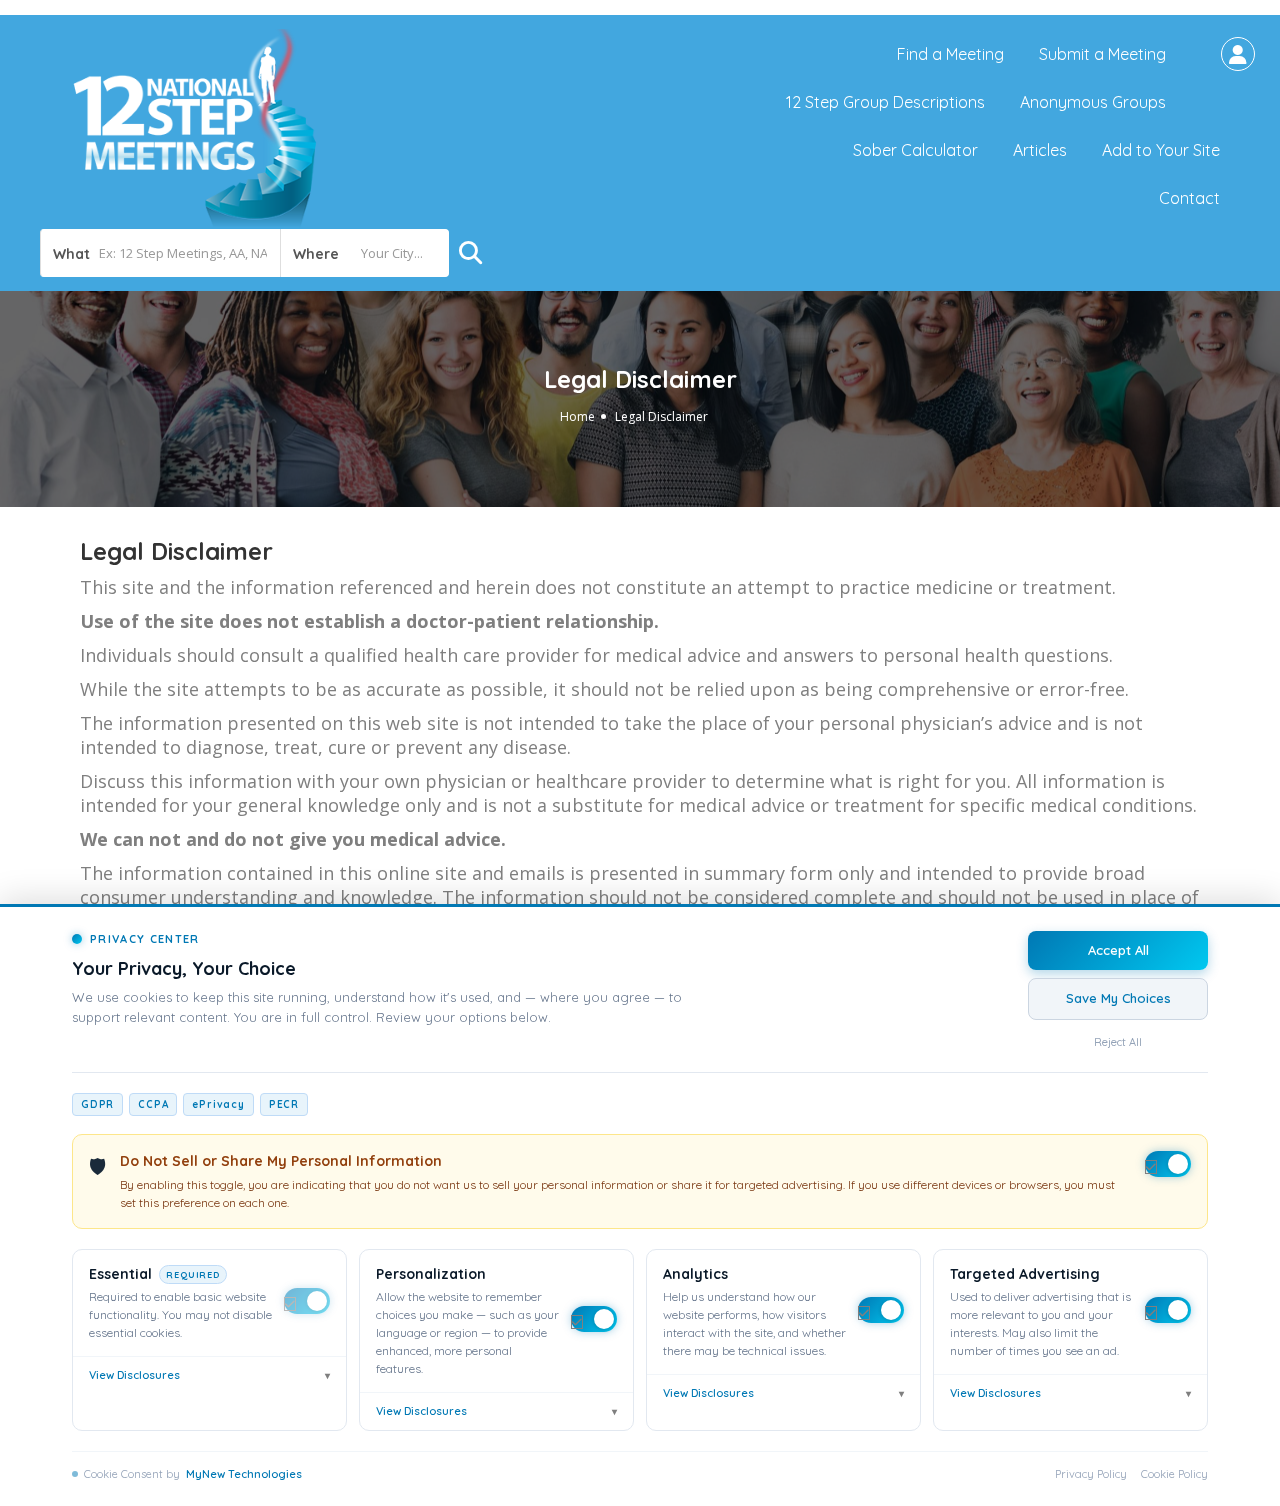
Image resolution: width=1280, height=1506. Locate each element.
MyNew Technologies (244, 1474)
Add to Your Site (1161, 150)
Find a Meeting (950, 54)
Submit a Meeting (1102, 54)
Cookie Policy (1174, 1474)
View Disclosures (209, 1375)
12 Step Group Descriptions (885, 102)
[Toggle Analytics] (881, 1310)
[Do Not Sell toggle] (1168, 1164)
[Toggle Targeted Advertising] (1168, 1310)
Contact (1189, 198)
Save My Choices (1118, 998)
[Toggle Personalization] (594, 1319)
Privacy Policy (1091, 1474)
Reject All (1118, 1042)
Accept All (1118, 950)
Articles (1040, 150)
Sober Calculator (915, 150)
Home (577, 416)
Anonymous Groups (1093, 102)
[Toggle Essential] (307, 1301)
